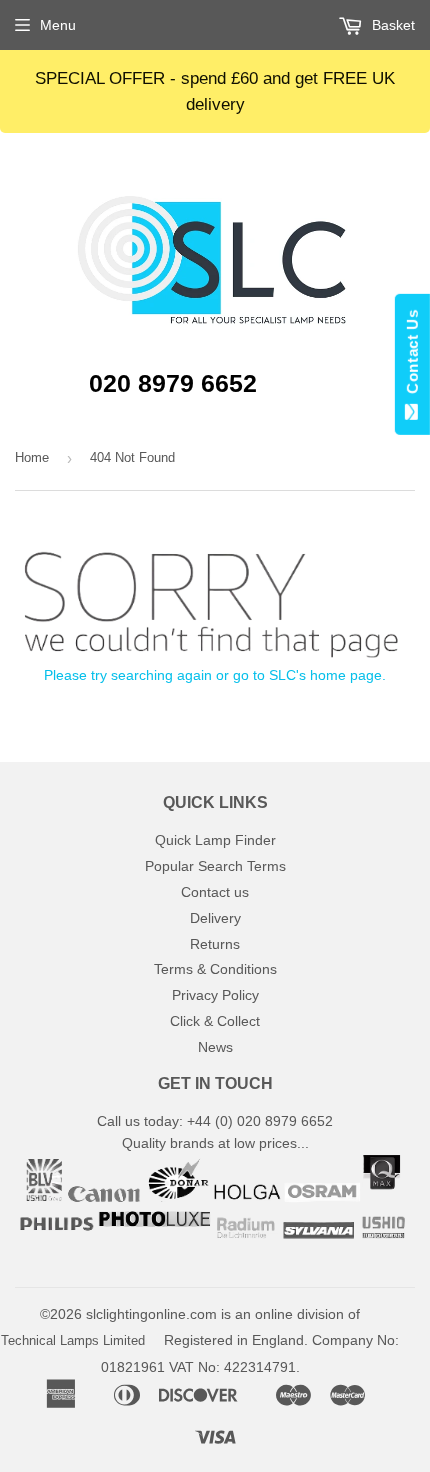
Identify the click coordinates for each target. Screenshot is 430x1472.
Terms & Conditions (215, 969)
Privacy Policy (215, 995)
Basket (391, 25)
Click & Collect (215, 1021)
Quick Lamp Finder (215, 840)
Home (32, 457)
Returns (215, 944)
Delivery (215, 918)
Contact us (215, 892)
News (215, 1047)
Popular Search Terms (215, 866)
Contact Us (412, 356)
